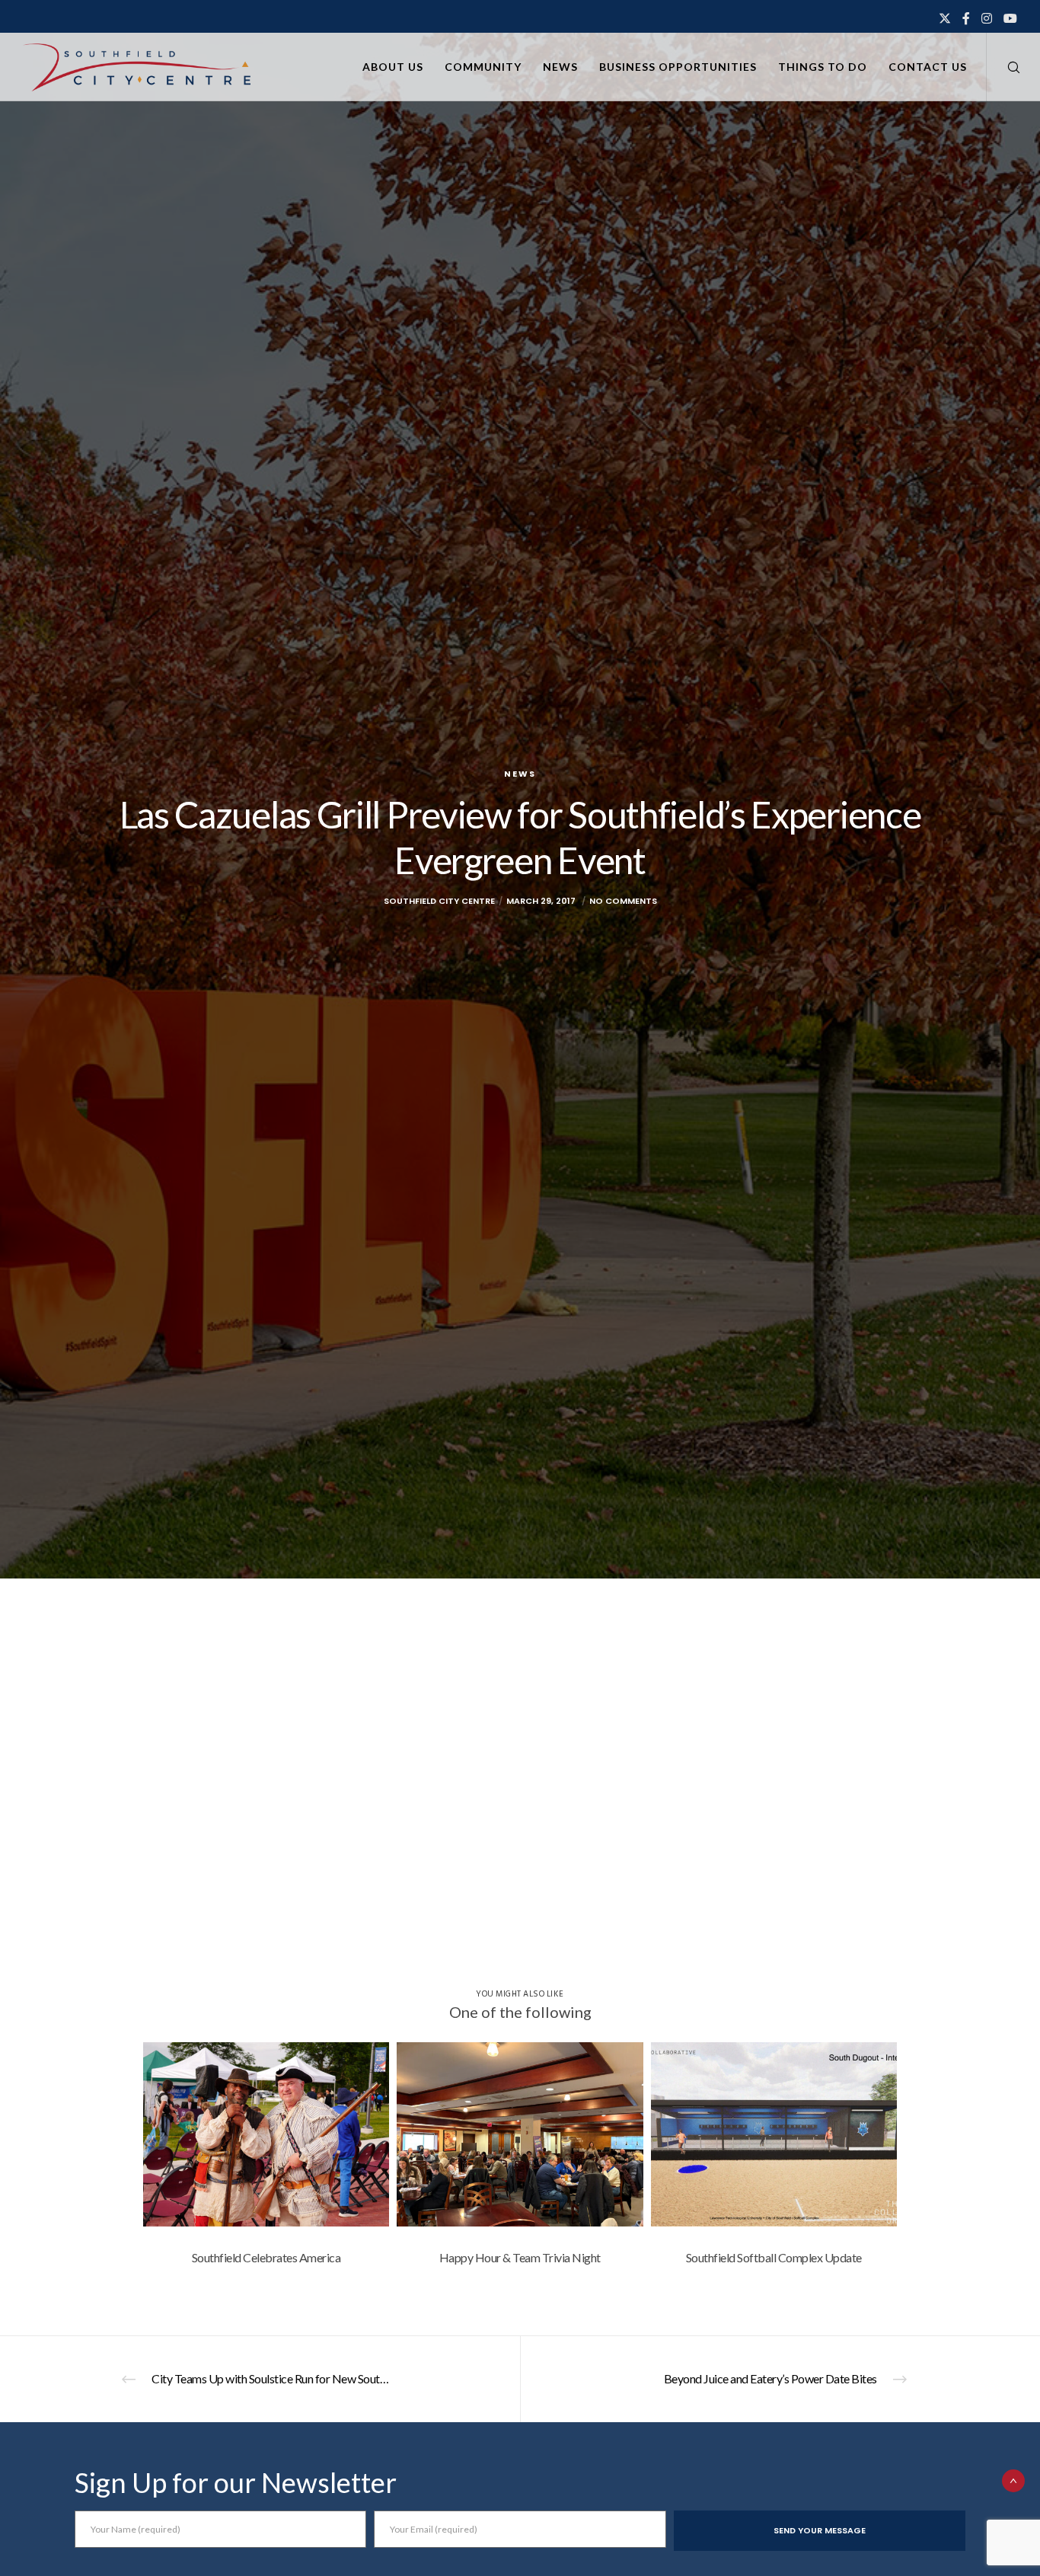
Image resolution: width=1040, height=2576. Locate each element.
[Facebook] (966, 18)
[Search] (1004, 67)
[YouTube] (1010, 18)
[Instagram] (987, 18)
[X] (945, 18)
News (520, 774)
